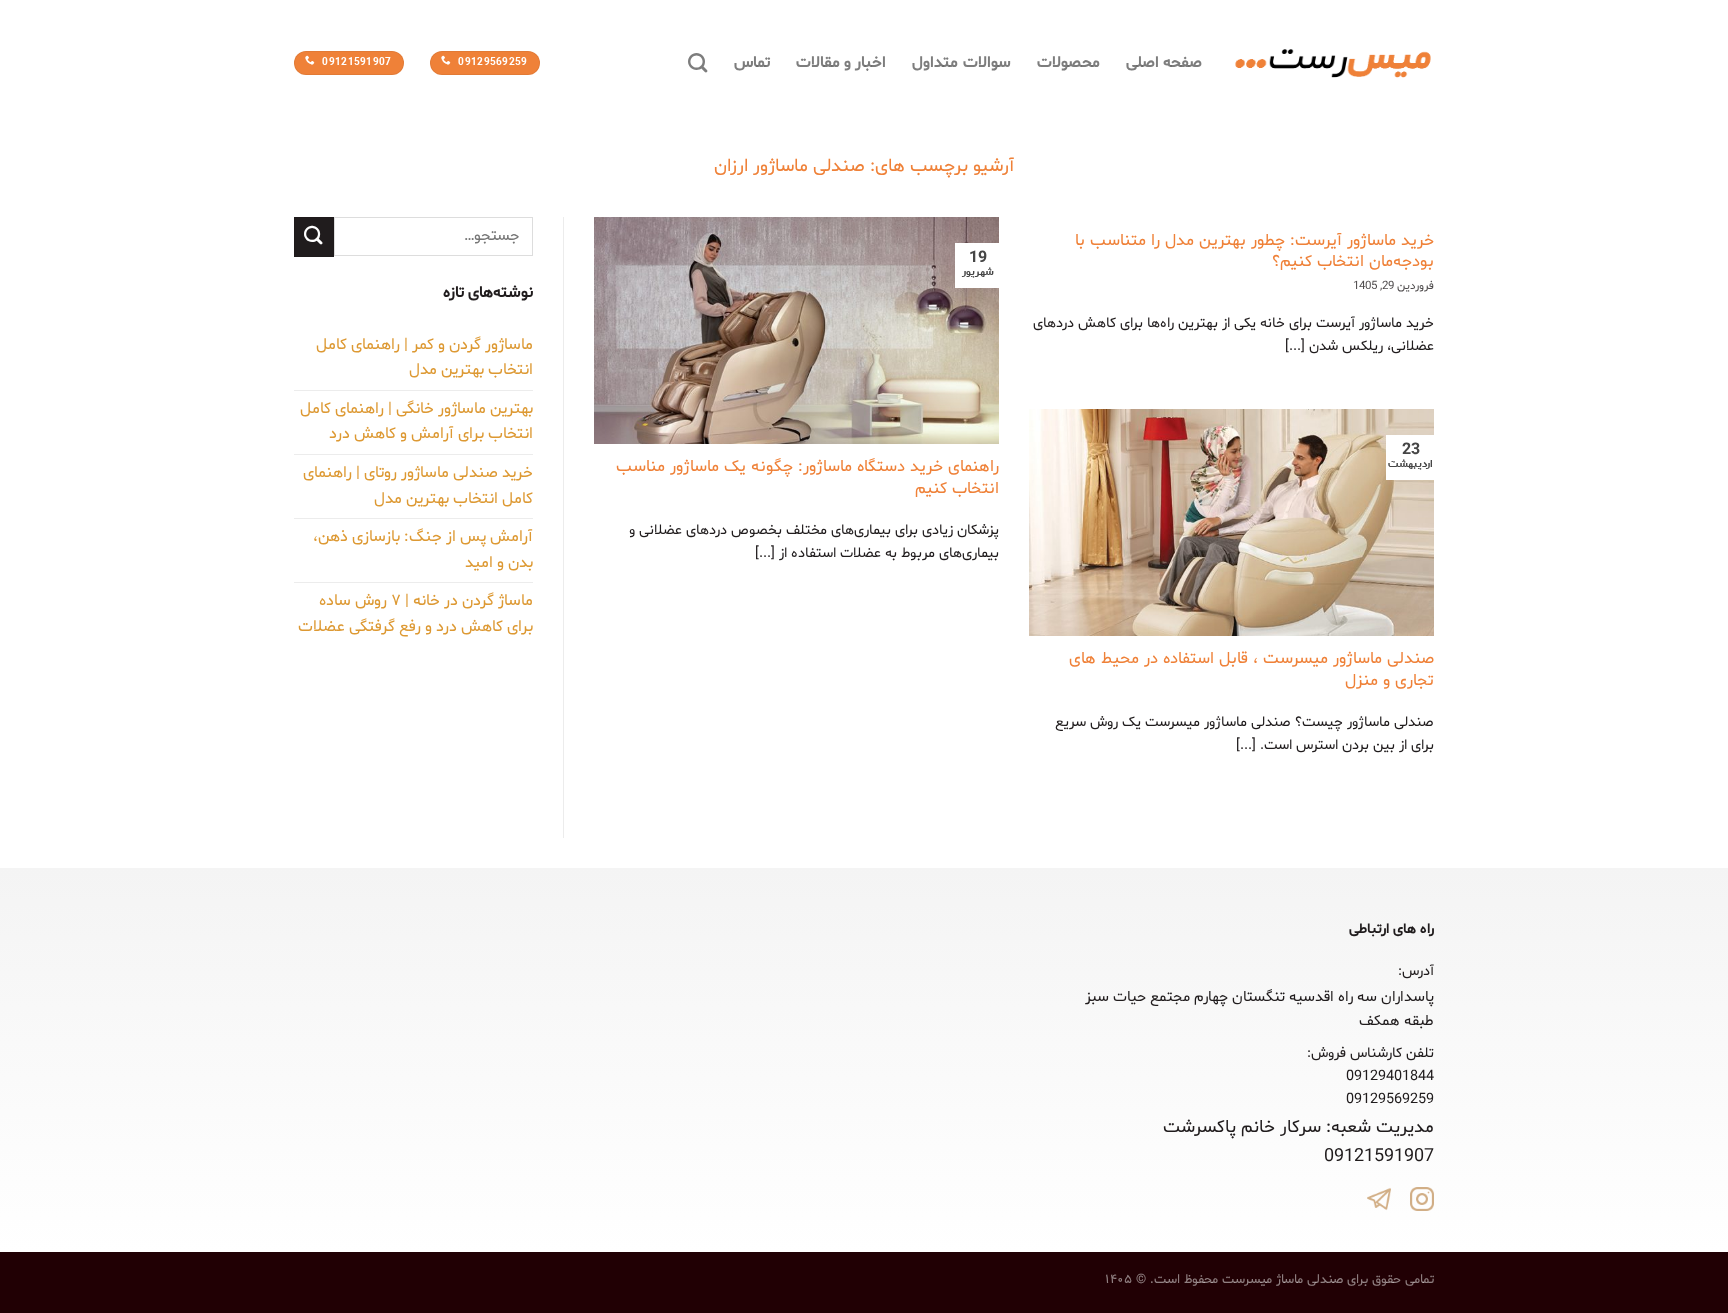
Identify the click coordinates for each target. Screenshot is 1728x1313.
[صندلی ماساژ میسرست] (1333, 63)
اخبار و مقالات (841, 63)
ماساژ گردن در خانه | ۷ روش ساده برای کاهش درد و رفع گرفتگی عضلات (415, 614)
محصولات (1068, 63)
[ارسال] (314, 236)
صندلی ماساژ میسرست (1282, 1280)
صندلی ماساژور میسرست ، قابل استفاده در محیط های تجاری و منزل (1251, 670)
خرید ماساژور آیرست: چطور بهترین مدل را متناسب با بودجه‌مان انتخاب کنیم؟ (1254, 252)
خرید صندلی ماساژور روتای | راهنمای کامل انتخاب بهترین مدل (418, 486)
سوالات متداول (961, 63)
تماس (752, 63)
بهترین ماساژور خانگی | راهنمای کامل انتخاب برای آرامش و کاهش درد (416, 422)
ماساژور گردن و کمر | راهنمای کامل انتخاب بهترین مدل (424, 358)
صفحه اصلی (1164, 63)
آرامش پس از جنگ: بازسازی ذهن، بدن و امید (423, 550)
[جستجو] (697, 62)
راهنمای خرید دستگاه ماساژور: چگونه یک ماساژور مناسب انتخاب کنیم (807, 478)
